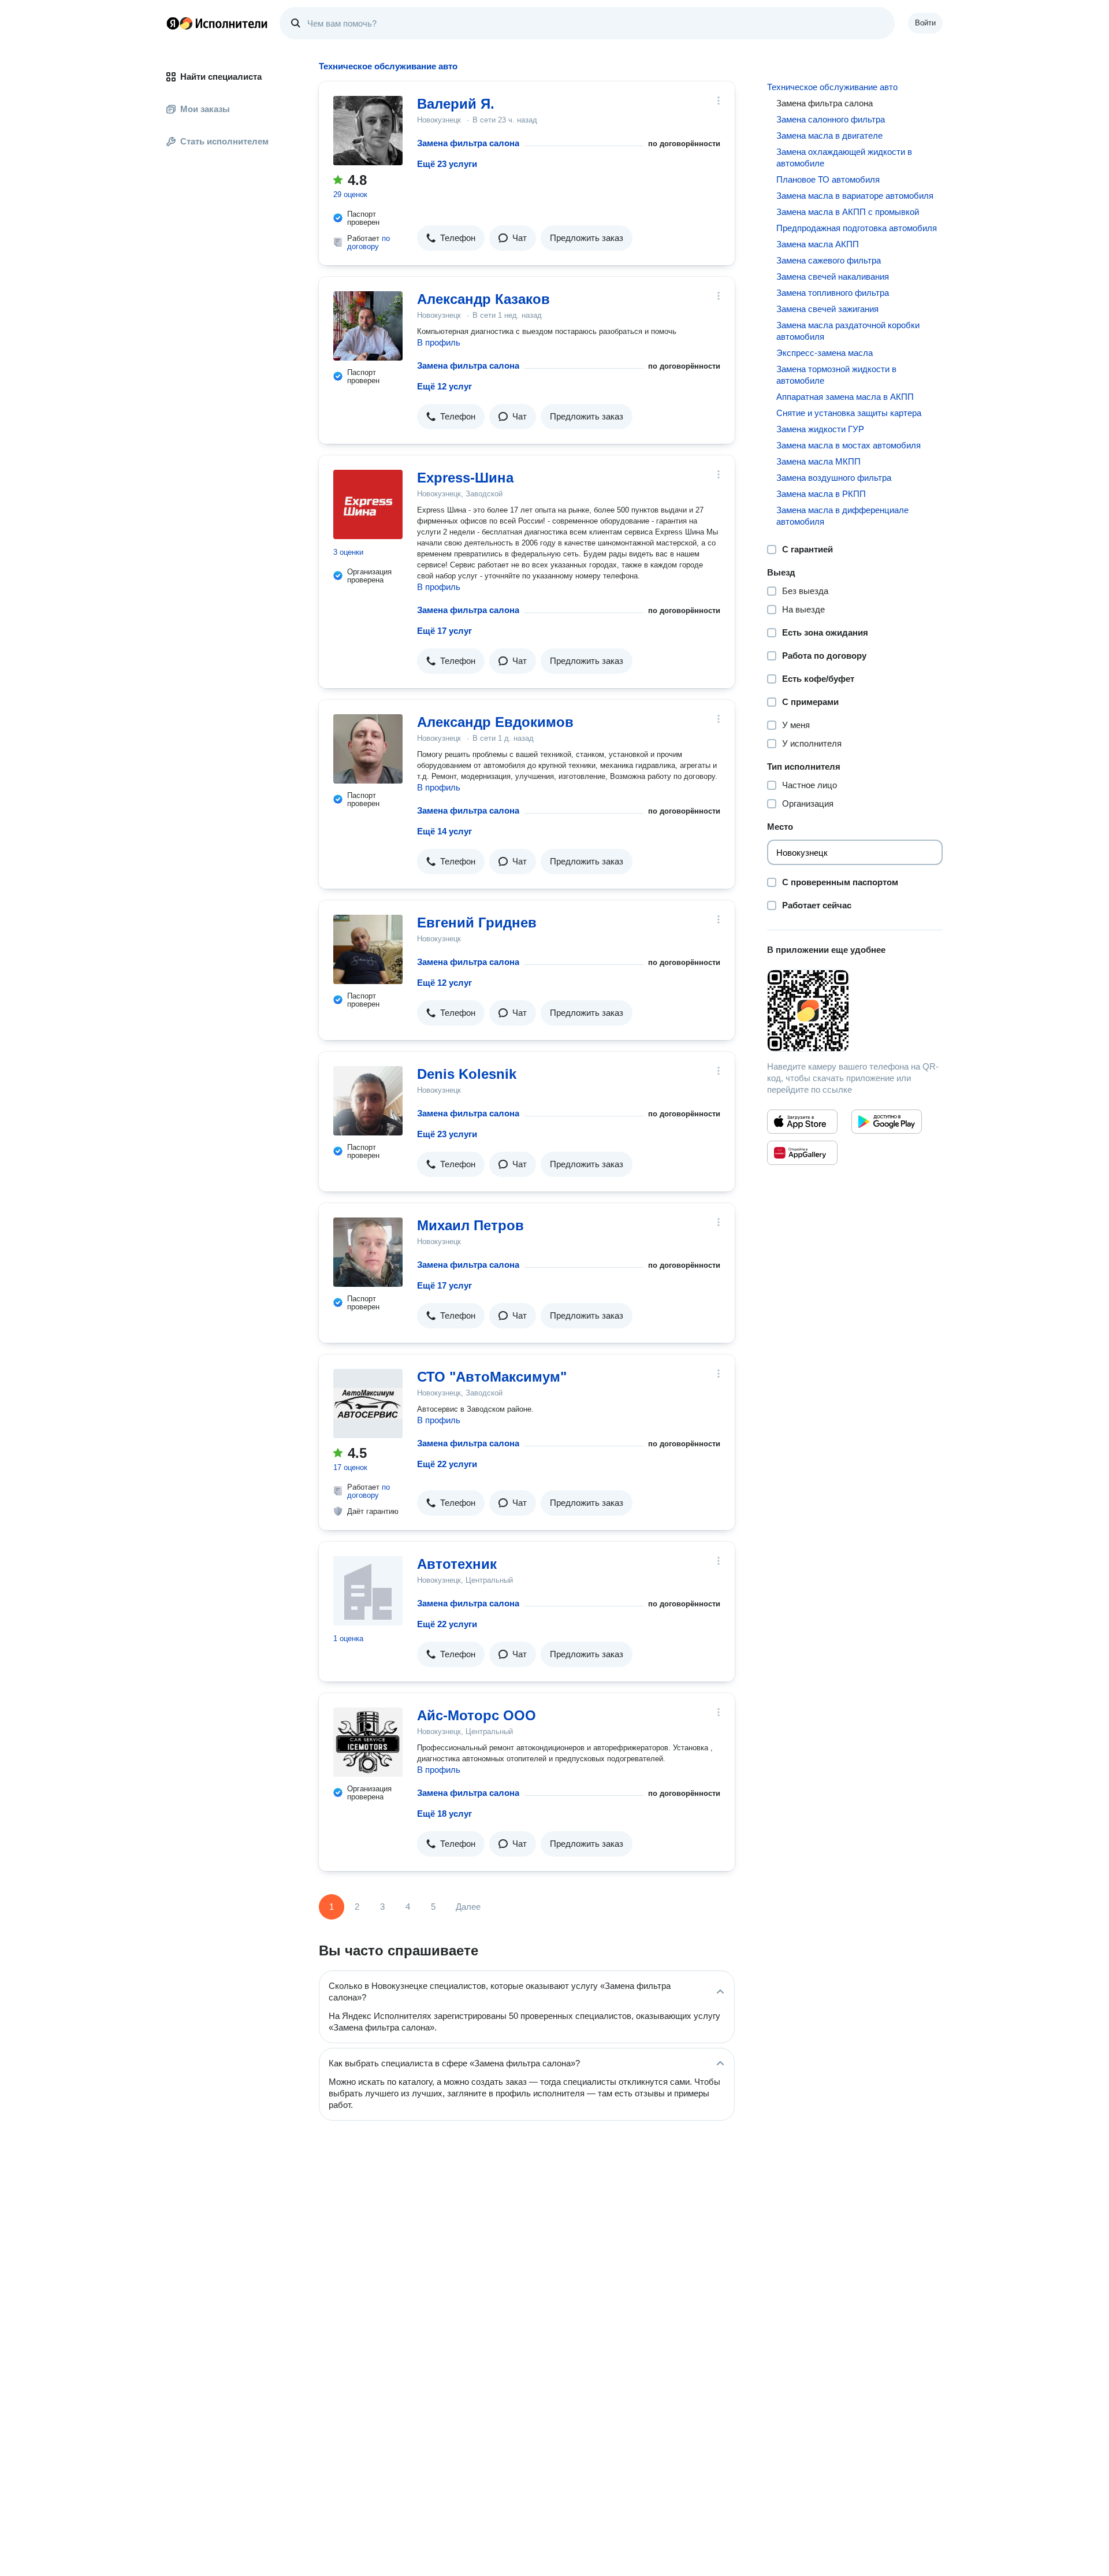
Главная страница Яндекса (173, 23)
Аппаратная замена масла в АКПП (845, 397)
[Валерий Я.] (368, 131)
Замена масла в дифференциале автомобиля (842, 516)
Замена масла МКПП (818, 461)
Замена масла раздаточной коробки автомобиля (848, 331)
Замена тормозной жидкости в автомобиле (836, 375)
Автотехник (457, 1564)
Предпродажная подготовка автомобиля (857, 228)
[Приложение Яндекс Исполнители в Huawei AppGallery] (802, 1153)
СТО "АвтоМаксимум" (492, 1377)
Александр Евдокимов (495, 722)
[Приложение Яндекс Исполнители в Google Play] (887, 1122)
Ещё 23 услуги (447, 164)
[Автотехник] (368, 1591)
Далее (468, 1907)
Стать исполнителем (224, 141)
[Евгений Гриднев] (368, 949)
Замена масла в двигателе (829, 136)
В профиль (439, 342)
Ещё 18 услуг (444, 1814)
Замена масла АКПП (818, 244)
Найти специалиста (221, 77)
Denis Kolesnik (467, 1074)
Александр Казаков (483, 299)
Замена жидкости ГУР (820, 429)
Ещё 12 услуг (444, 386)
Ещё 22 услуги (447, 1464)
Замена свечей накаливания (833, 276)
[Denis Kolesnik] (368, 1101)
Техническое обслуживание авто (832, 87)
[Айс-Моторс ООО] (368, 1742)
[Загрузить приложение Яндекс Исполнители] (855, 1011)
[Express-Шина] (368, 504)
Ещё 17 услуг (444, 631)
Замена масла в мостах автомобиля (849, 445)
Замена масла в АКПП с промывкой (848, 212)
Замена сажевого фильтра (829, 260)
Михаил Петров (470, 1225)
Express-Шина (465, 478)
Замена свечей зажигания (827, 309)
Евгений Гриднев (477, 923)
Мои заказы (205, 109)
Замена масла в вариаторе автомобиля (855, 196)
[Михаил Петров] (368, 1252)
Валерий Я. (456, 104)
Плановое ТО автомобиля (828, 179)
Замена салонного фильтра (831, 119)
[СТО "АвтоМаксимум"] (368, 1404)
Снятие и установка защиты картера (849, 413)
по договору (369, 242)
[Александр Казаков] (368, 326)
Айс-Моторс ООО (477, 1715)
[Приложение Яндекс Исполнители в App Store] (802, 1122)
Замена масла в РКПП (821, 494)
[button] (451, 238)
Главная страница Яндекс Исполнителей (217, 23)
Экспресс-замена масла (825, 353)
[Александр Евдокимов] (368, 749)
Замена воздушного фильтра (834, 478)
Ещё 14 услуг (444, 831)
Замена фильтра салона (468, 143)
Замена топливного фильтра (833, 293)
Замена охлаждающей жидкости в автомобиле (844, 157)
